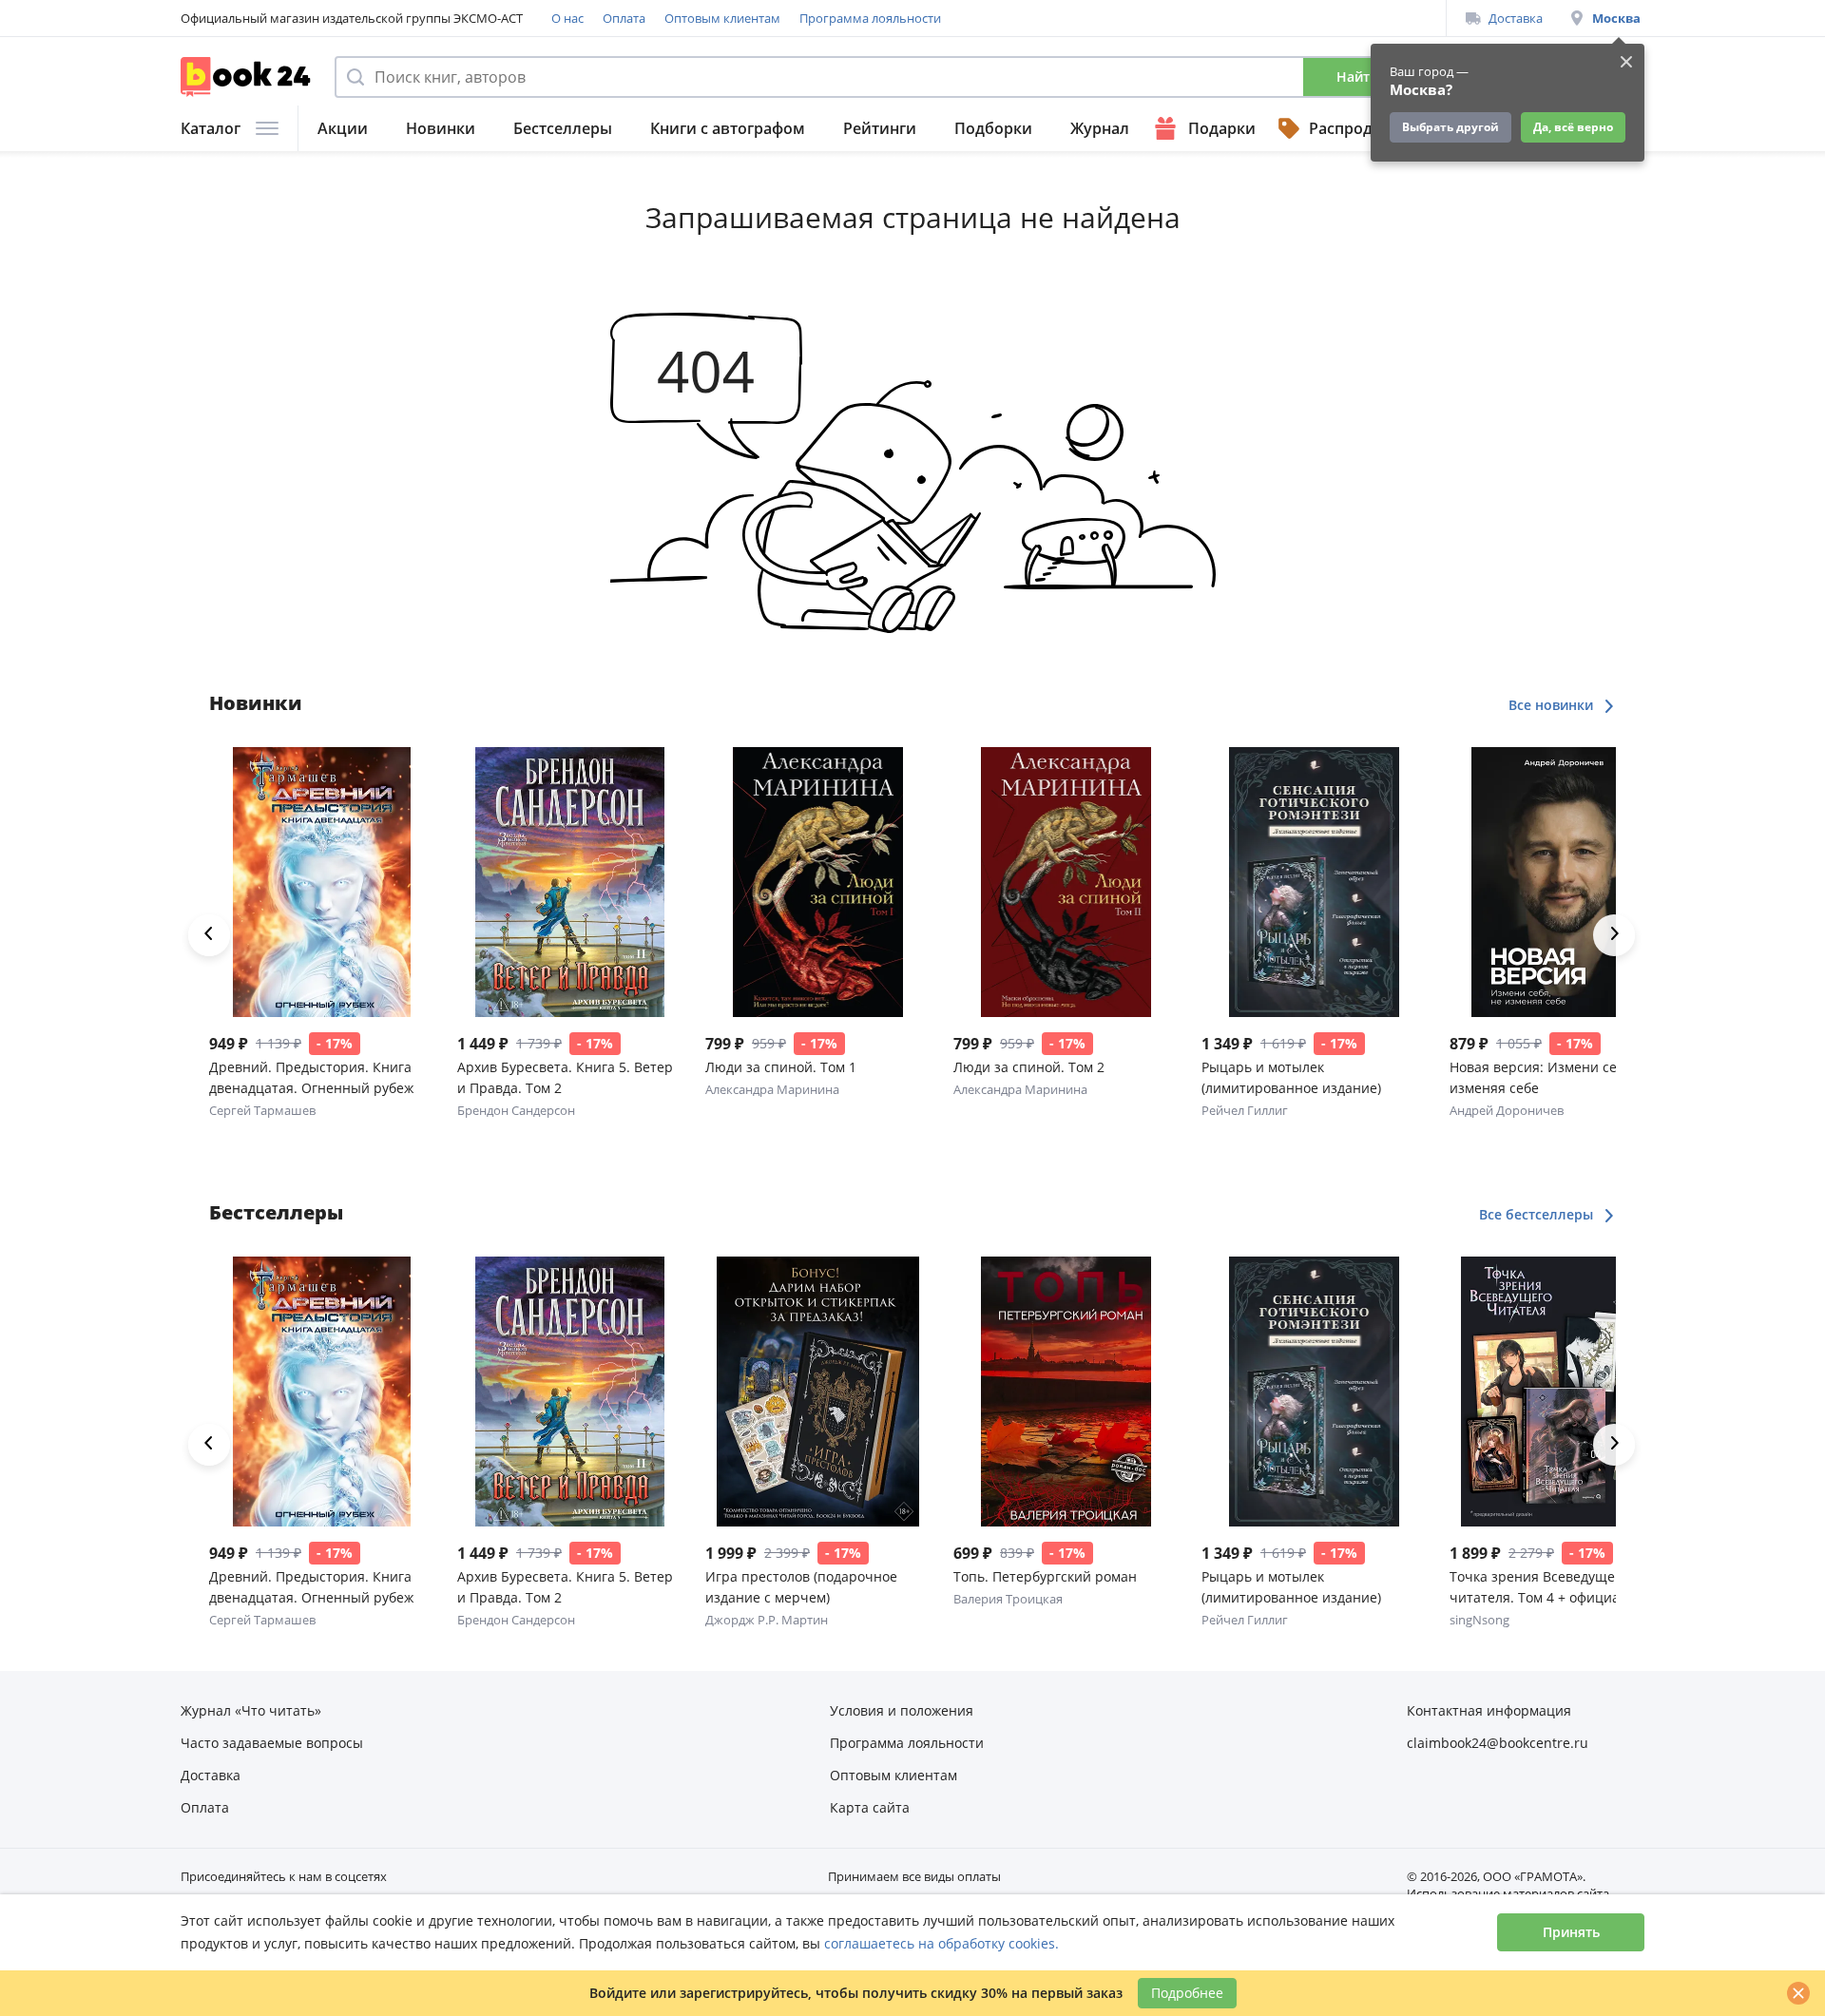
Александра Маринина (772, 1089)
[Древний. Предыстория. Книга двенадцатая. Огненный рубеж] (322, 882)
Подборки (993, 128)
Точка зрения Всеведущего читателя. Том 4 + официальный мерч (1556, 1588)
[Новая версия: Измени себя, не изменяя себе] (1562, 882)
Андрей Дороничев (1507, 1110)
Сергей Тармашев (262, 1110)
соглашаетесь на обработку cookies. (941, 1943)
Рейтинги (880, 128)
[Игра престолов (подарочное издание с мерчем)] (818, 1392)
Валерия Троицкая (1008, 1599)
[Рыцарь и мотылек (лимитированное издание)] (1314, 882)
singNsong (1479, 1620)
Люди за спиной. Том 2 (1029, 1067)
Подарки (1222, 128)
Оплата (624, 18)
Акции (343, 128)
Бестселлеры (563, 128)
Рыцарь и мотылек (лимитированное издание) (1291, 1077)
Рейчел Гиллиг (1245, 1110)
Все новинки (1553, 705)
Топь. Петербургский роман (1045, 1576)
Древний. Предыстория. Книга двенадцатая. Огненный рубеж (311, 1077)
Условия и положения (902, 1710)
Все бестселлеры (1538, 1214)
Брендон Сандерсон (516, 1110)
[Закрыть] (1798, 1993)
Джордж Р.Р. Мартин (767, 1620)
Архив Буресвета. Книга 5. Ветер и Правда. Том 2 (565, 1077)
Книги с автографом (728, 128)
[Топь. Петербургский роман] (1066, 1392)
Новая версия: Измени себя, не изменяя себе (1552, 1077)
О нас (567, 18)
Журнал (1100, 128)
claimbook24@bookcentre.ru (1498, 1743)
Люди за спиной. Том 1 (781, 1067)
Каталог (211, 128)
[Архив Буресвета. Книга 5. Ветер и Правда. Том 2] (570, 882)
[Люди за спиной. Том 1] (818, 882)
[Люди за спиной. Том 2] (1066, 882)
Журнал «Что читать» (251, 1710)
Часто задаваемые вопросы (272, 1743)
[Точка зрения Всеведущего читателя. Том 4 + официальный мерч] (1562, 1392)
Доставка (1516, 18)
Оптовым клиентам (722, 18)
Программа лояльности (870, 18)
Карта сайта (870, 1807)
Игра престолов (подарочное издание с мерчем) (801, 1587)
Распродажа (1355, 128)
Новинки (441, 128)
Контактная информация (1489, 1710)
